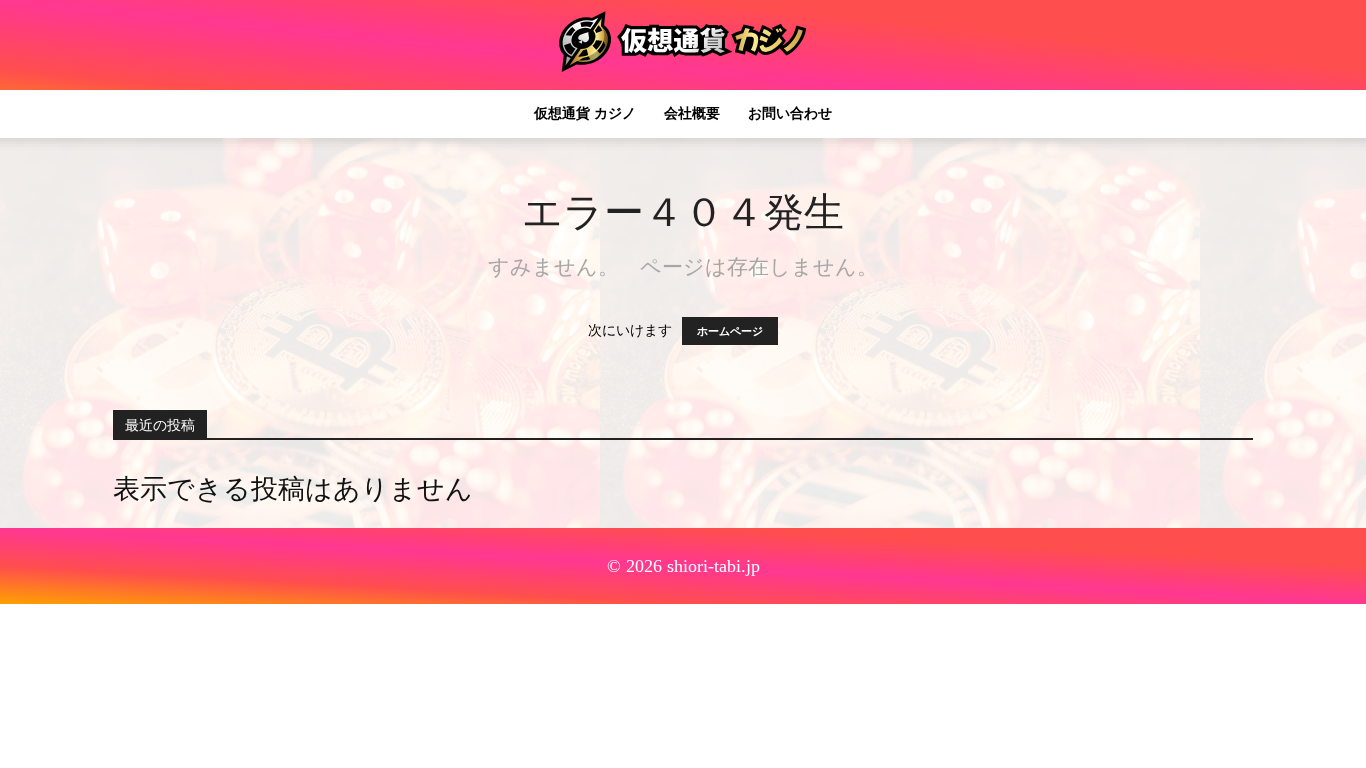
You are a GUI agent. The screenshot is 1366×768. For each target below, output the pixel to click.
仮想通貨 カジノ (585, 113)
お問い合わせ (790, 113)
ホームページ (730, 331)
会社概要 (692, 113)
